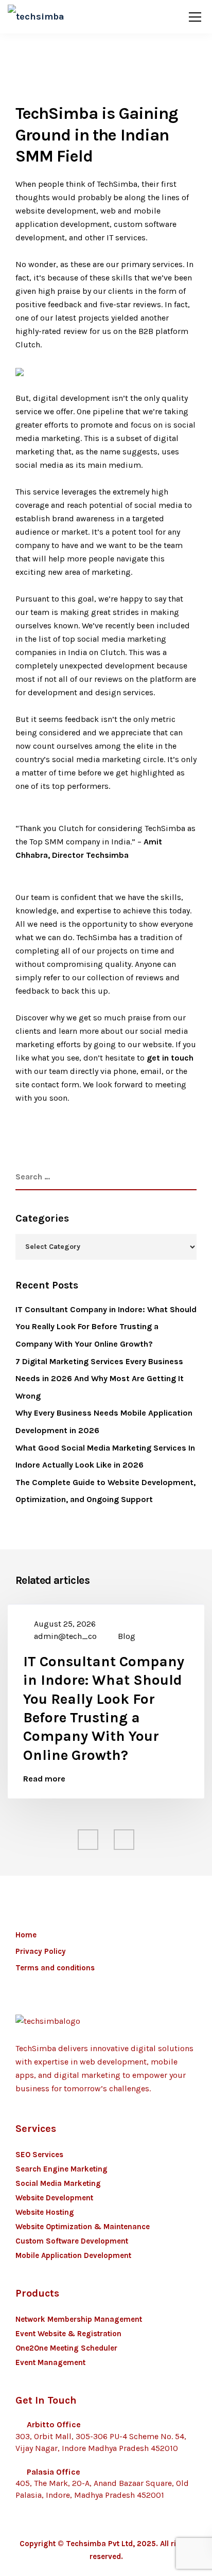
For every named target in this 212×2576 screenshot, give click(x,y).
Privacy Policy (41, 1951)
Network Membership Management (79, 2319)
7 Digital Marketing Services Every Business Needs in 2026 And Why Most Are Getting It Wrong (100, 1379)
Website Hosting (45, 2212)
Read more (44, 1779)
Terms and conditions (55, 1968)
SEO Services (39, 2155)
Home (26, 1935)
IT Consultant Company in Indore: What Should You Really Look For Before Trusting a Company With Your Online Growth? (106, 1327)
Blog (127, 1636)
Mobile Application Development (73, 2255)
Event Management (50, 2362)
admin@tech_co (65, 1636)
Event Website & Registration (68, 2334)
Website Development (54, 2198)
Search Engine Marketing (61, 2169)
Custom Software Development (72, 2241)
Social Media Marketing (58, 2183)
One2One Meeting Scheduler (66, 2348)
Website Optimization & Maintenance (83, 2227)
